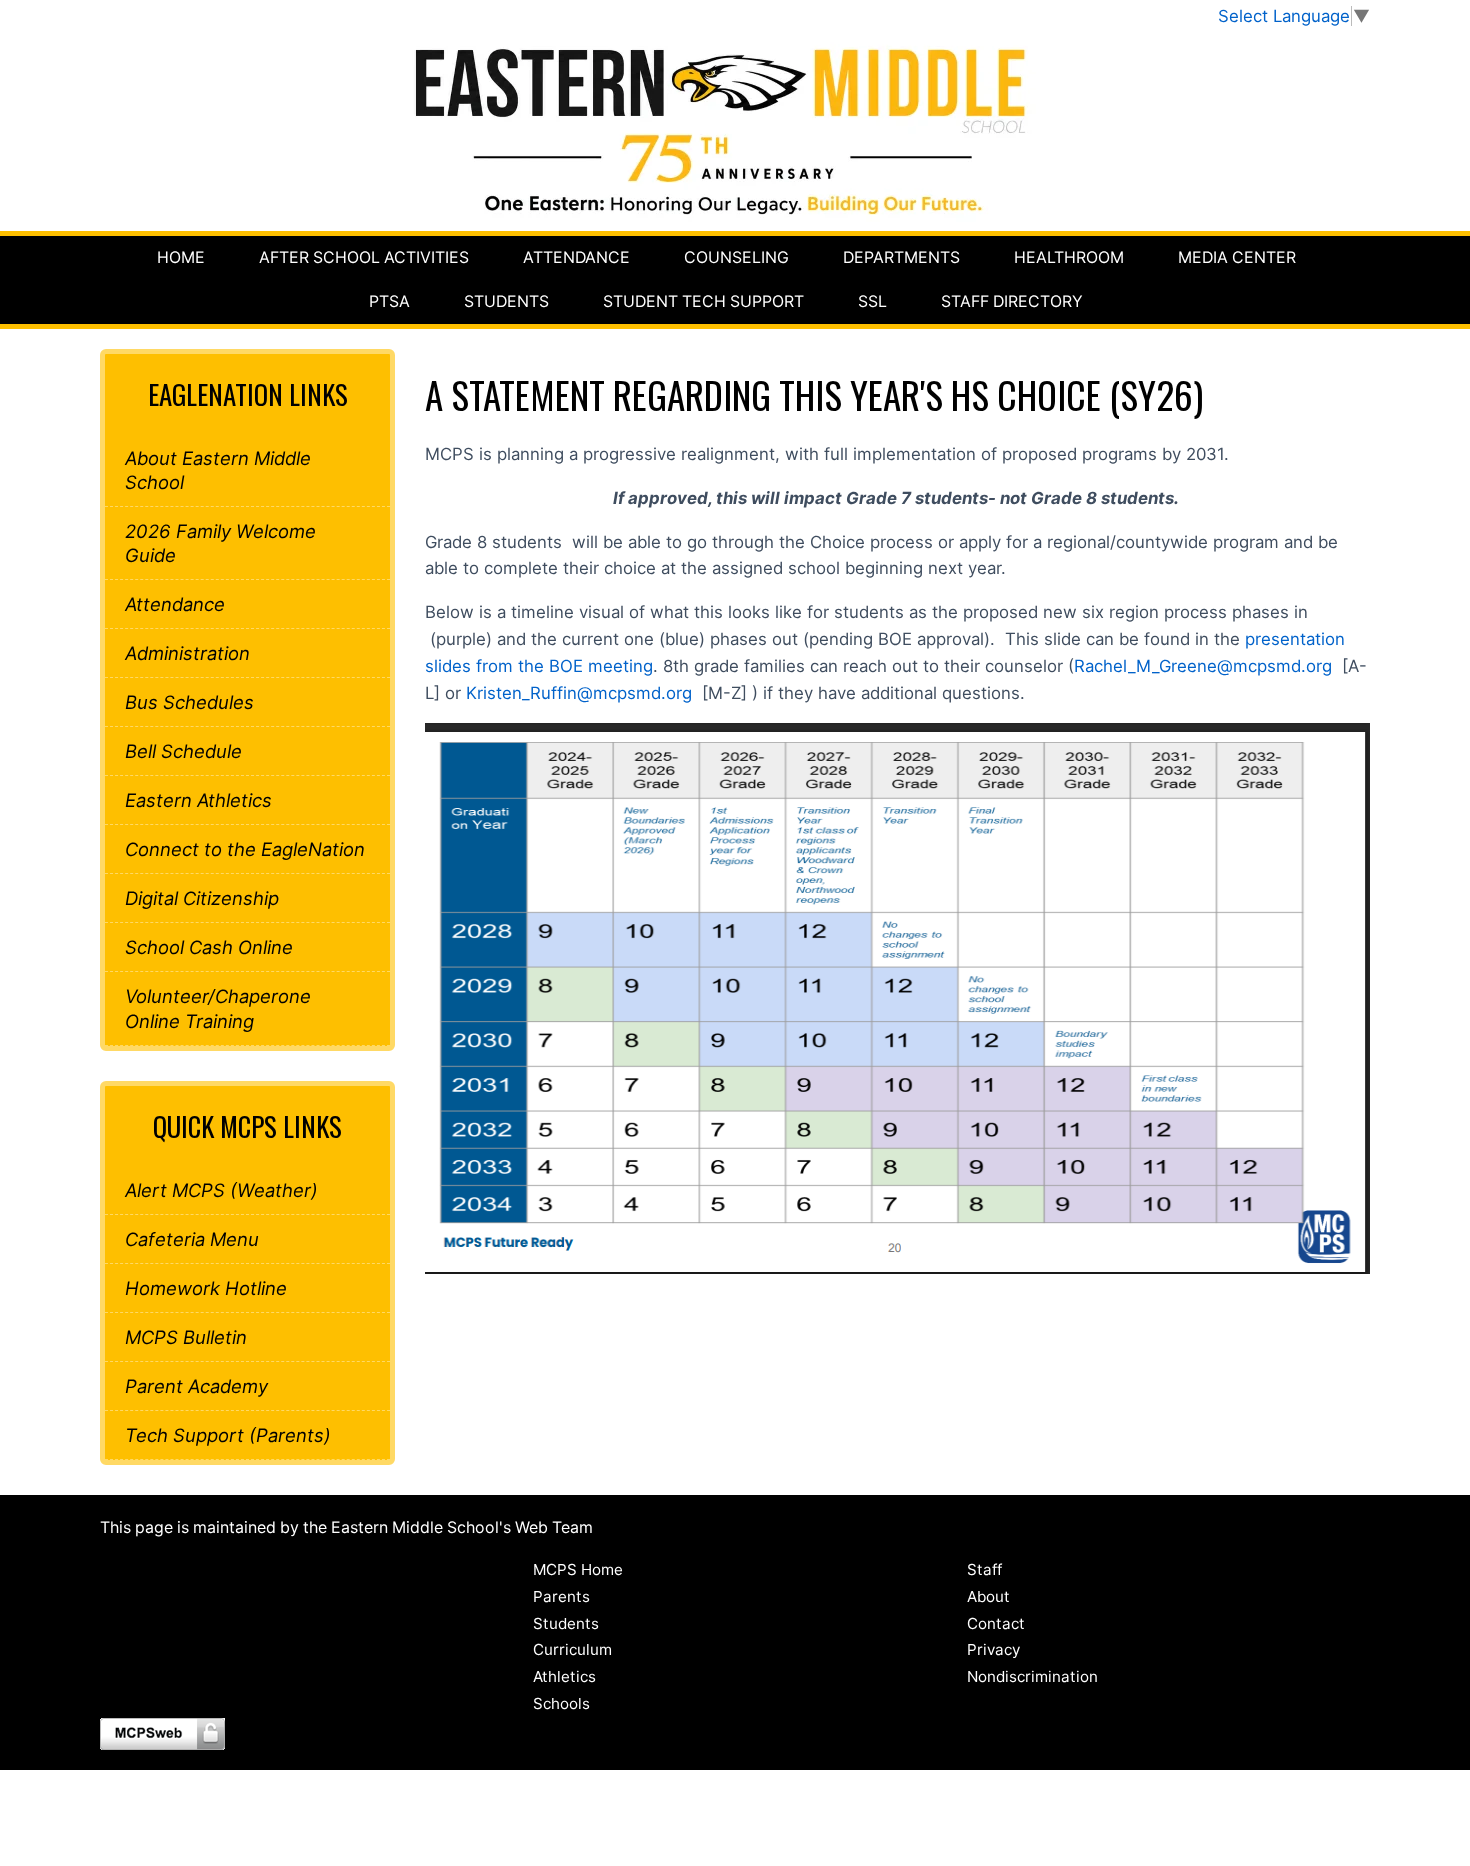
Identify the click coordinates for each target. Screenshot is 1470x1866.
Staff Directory (1012, 301)
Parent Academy (196, 1386)
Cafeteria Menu (192, 1239)
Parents (561, 1596)
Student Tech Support (703, 301)
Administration (187, 653)
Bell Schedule (183, 751)
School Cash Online (209, 947)
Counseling (736, 257)
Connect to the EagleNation (245, 849)
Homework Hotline (206, 1288)
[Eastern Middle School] (735, 130)
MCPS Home (578, 1569)
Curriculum (572, 1649)
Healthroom (1069, 257)
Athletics (564, 1676)
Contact (996, 1623)
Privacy (993, 1649)
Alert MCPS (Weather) (221, 1190)
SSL (872, 301)
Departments (901, 257)
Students (506, 301)
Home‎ (181, 257)
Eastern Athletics (198, 800)
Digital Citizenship (202, 898)
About (988, 1596)
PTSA (389, 301)
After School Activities (364, 257)
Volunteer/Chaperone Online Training (218, 1008)
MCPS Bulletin (186, 1337)
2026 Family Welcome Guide (220, 543)
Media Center (1237, 257)
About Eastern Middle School (218, 470)
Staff (984, 1569)
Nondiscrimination (1032, 1676)
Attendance (576, 257)
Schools (561, 1703)
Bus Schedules (189, 702)
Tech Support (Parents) (228, 1435)
